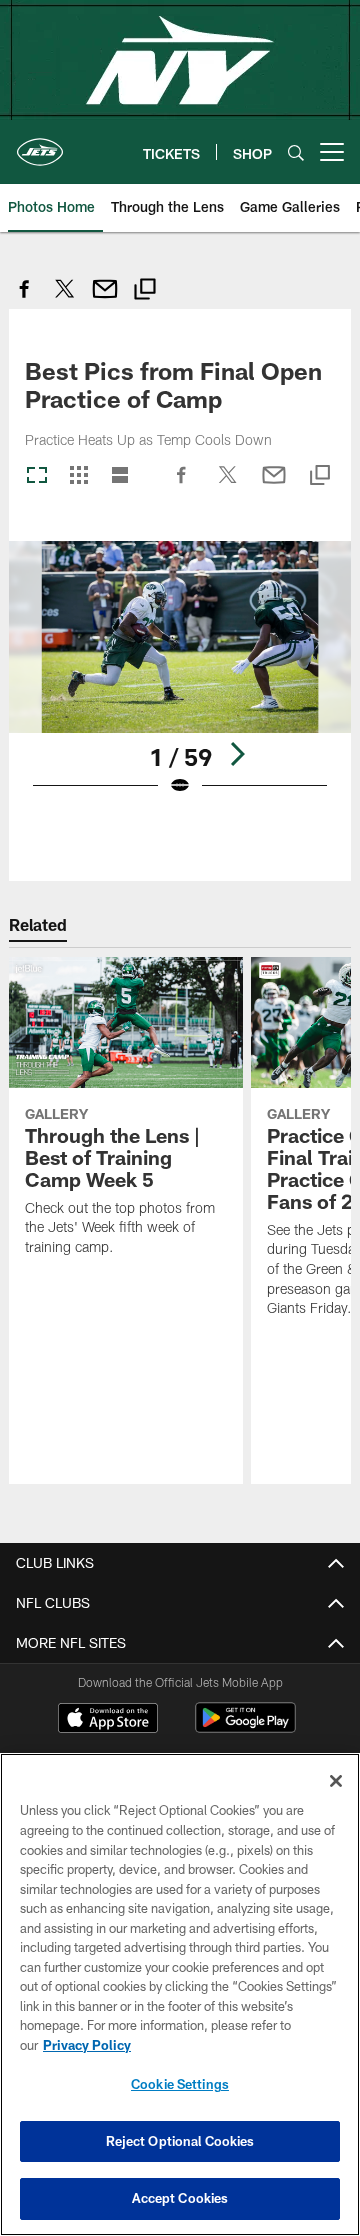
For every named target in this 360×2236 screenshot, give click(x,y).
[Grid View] (78, 476)
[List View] (120, 476)
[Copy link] (145, 291)
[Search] (296, 152)
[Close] (336, 1781)
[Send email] (105, 299)
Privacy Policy (87, 2045)
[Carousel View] (37, 476)
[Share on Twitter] (65, 299)
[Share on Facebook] (25, 299)
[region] (180, 1994)
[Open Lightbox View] (180, 681)
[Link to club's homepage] (40, 144)
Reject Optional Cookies (180, 2141)
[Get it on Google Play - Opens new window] (245, 1727)
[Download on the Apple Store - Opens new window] (108, 1720)
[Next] (237, 754)
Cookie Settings (180, 2084)
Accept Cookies (180, 2198)
